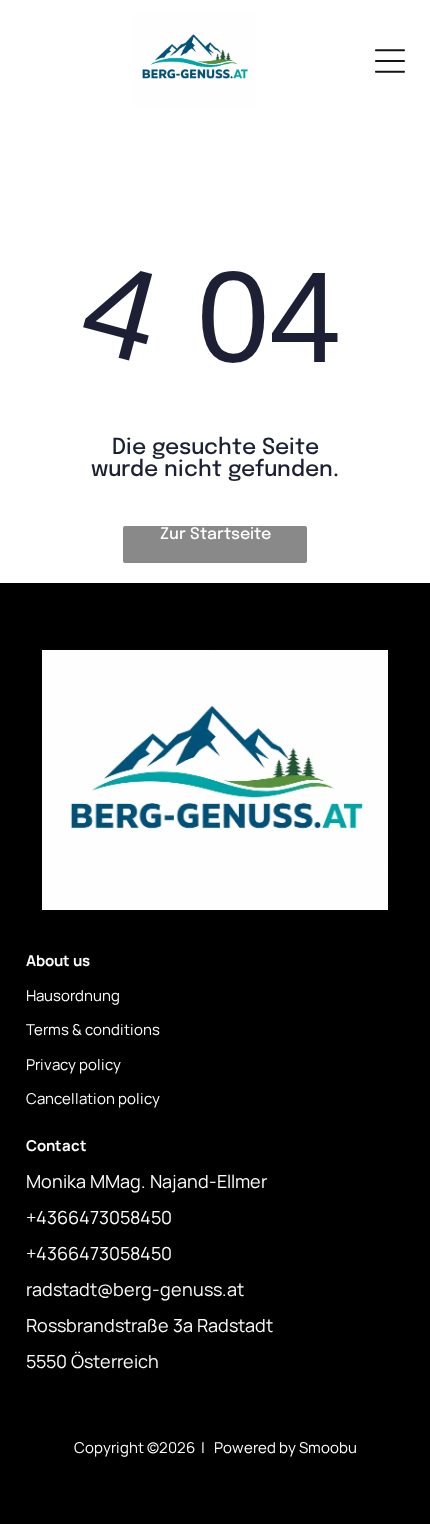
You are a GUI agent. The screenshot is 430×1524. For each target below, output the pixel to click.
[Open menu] (390, 61)
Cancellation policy (93, 1098)
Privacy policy (73, 1064)
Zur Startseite (215, 534)
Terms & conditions (93, 1029)
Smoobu (328, 1447)
